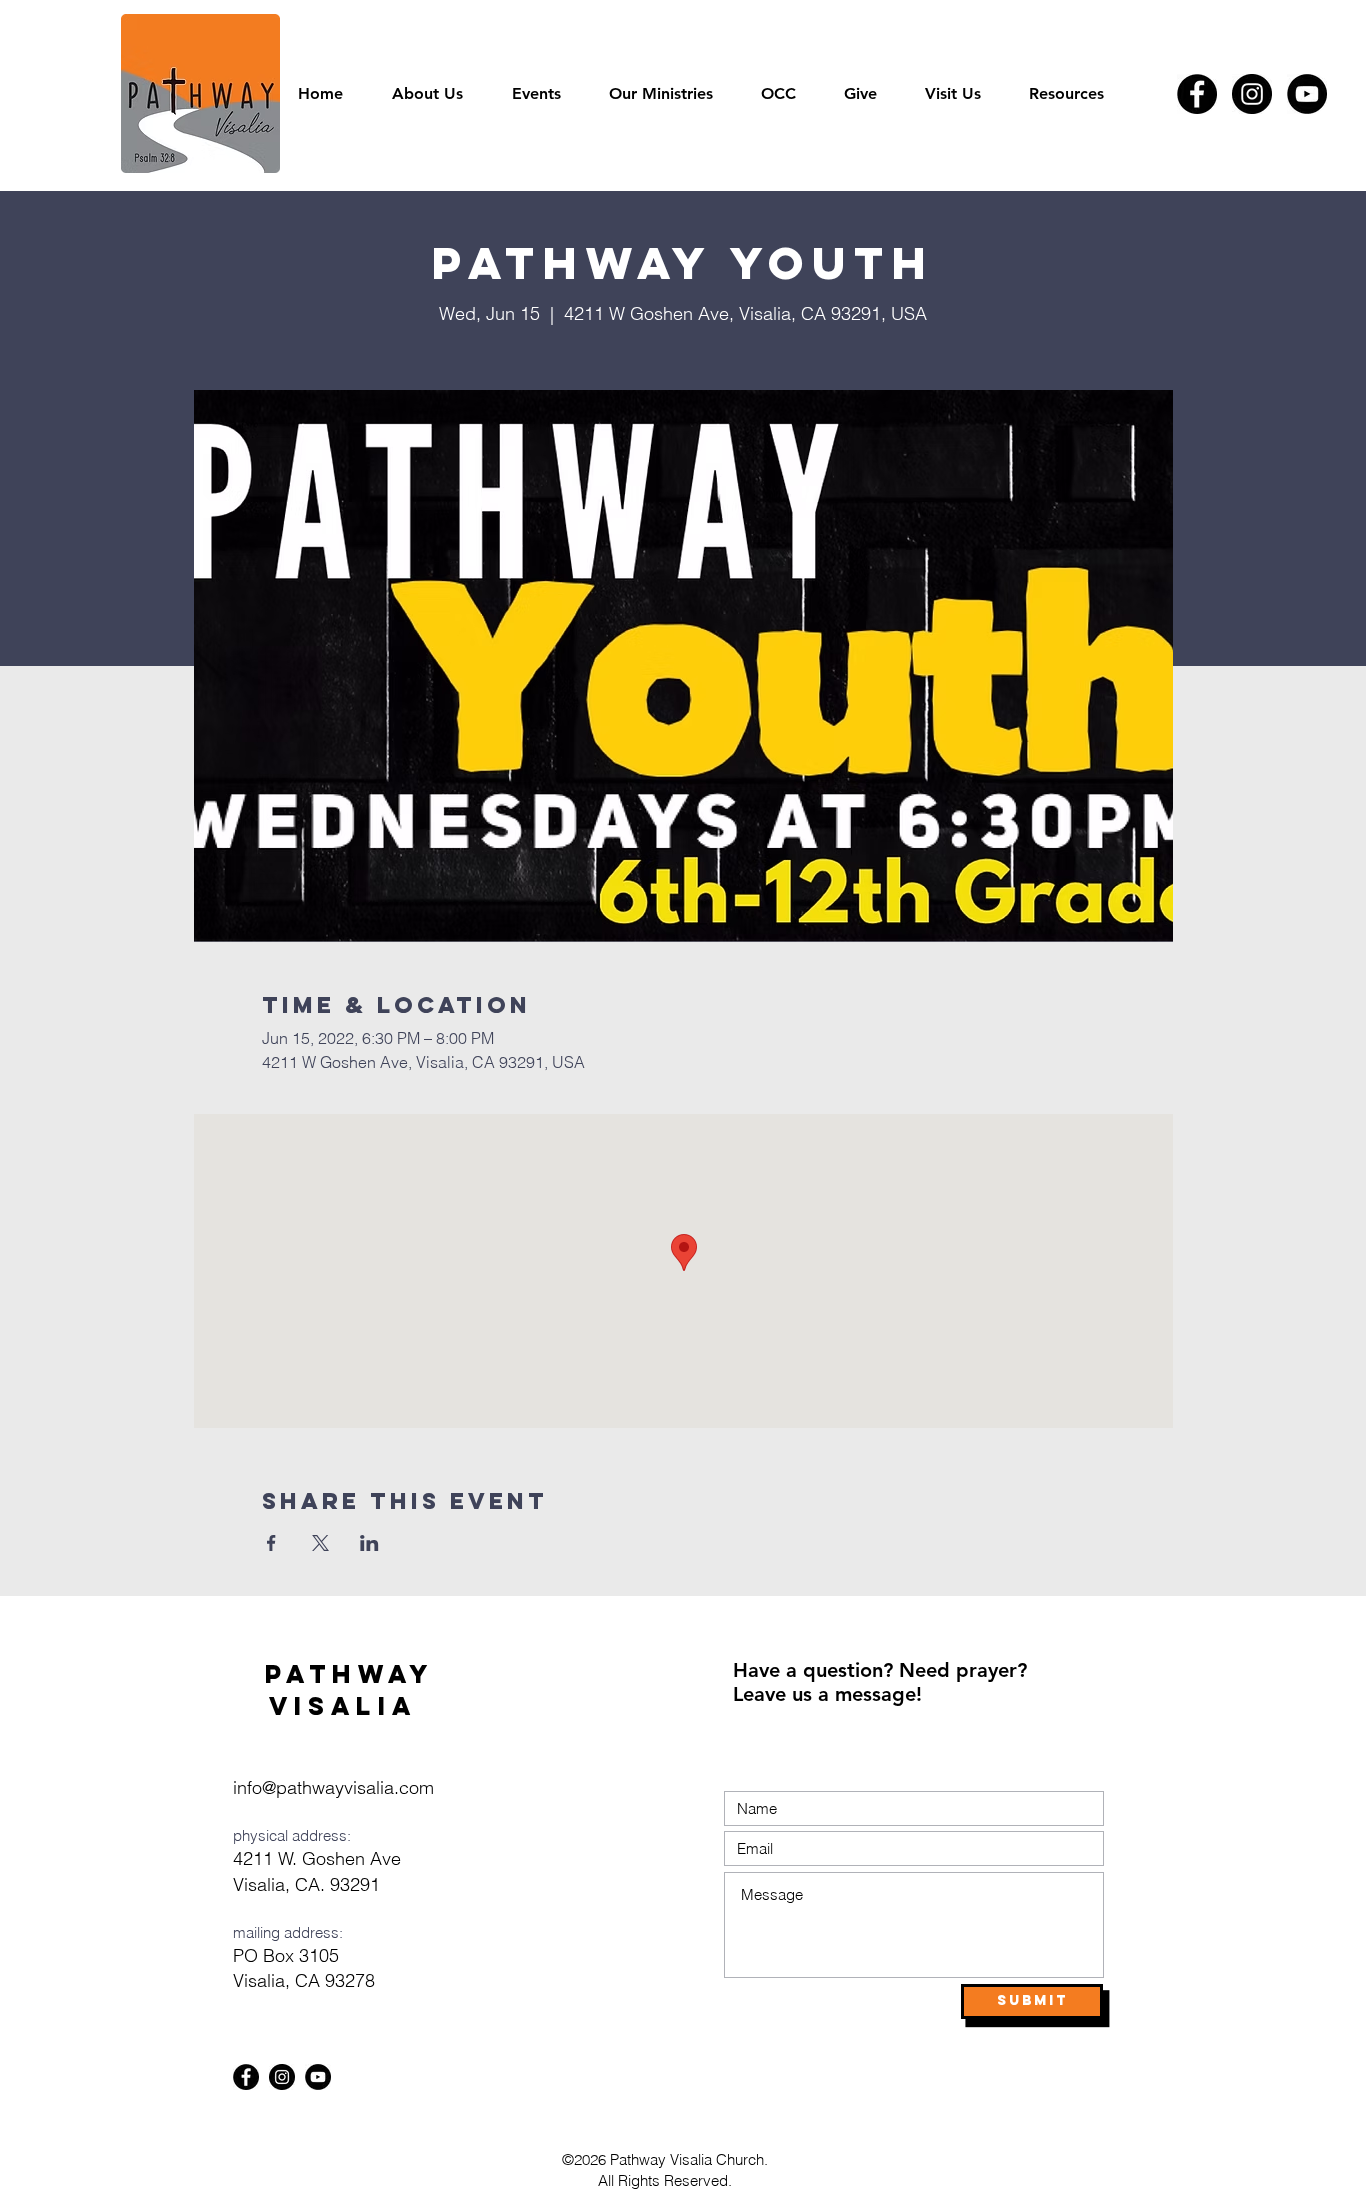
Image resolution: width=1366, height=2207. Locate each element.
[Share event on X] (320, 1543)
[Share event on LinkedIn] (369, 1543)
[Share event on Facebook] (271, 1543)
